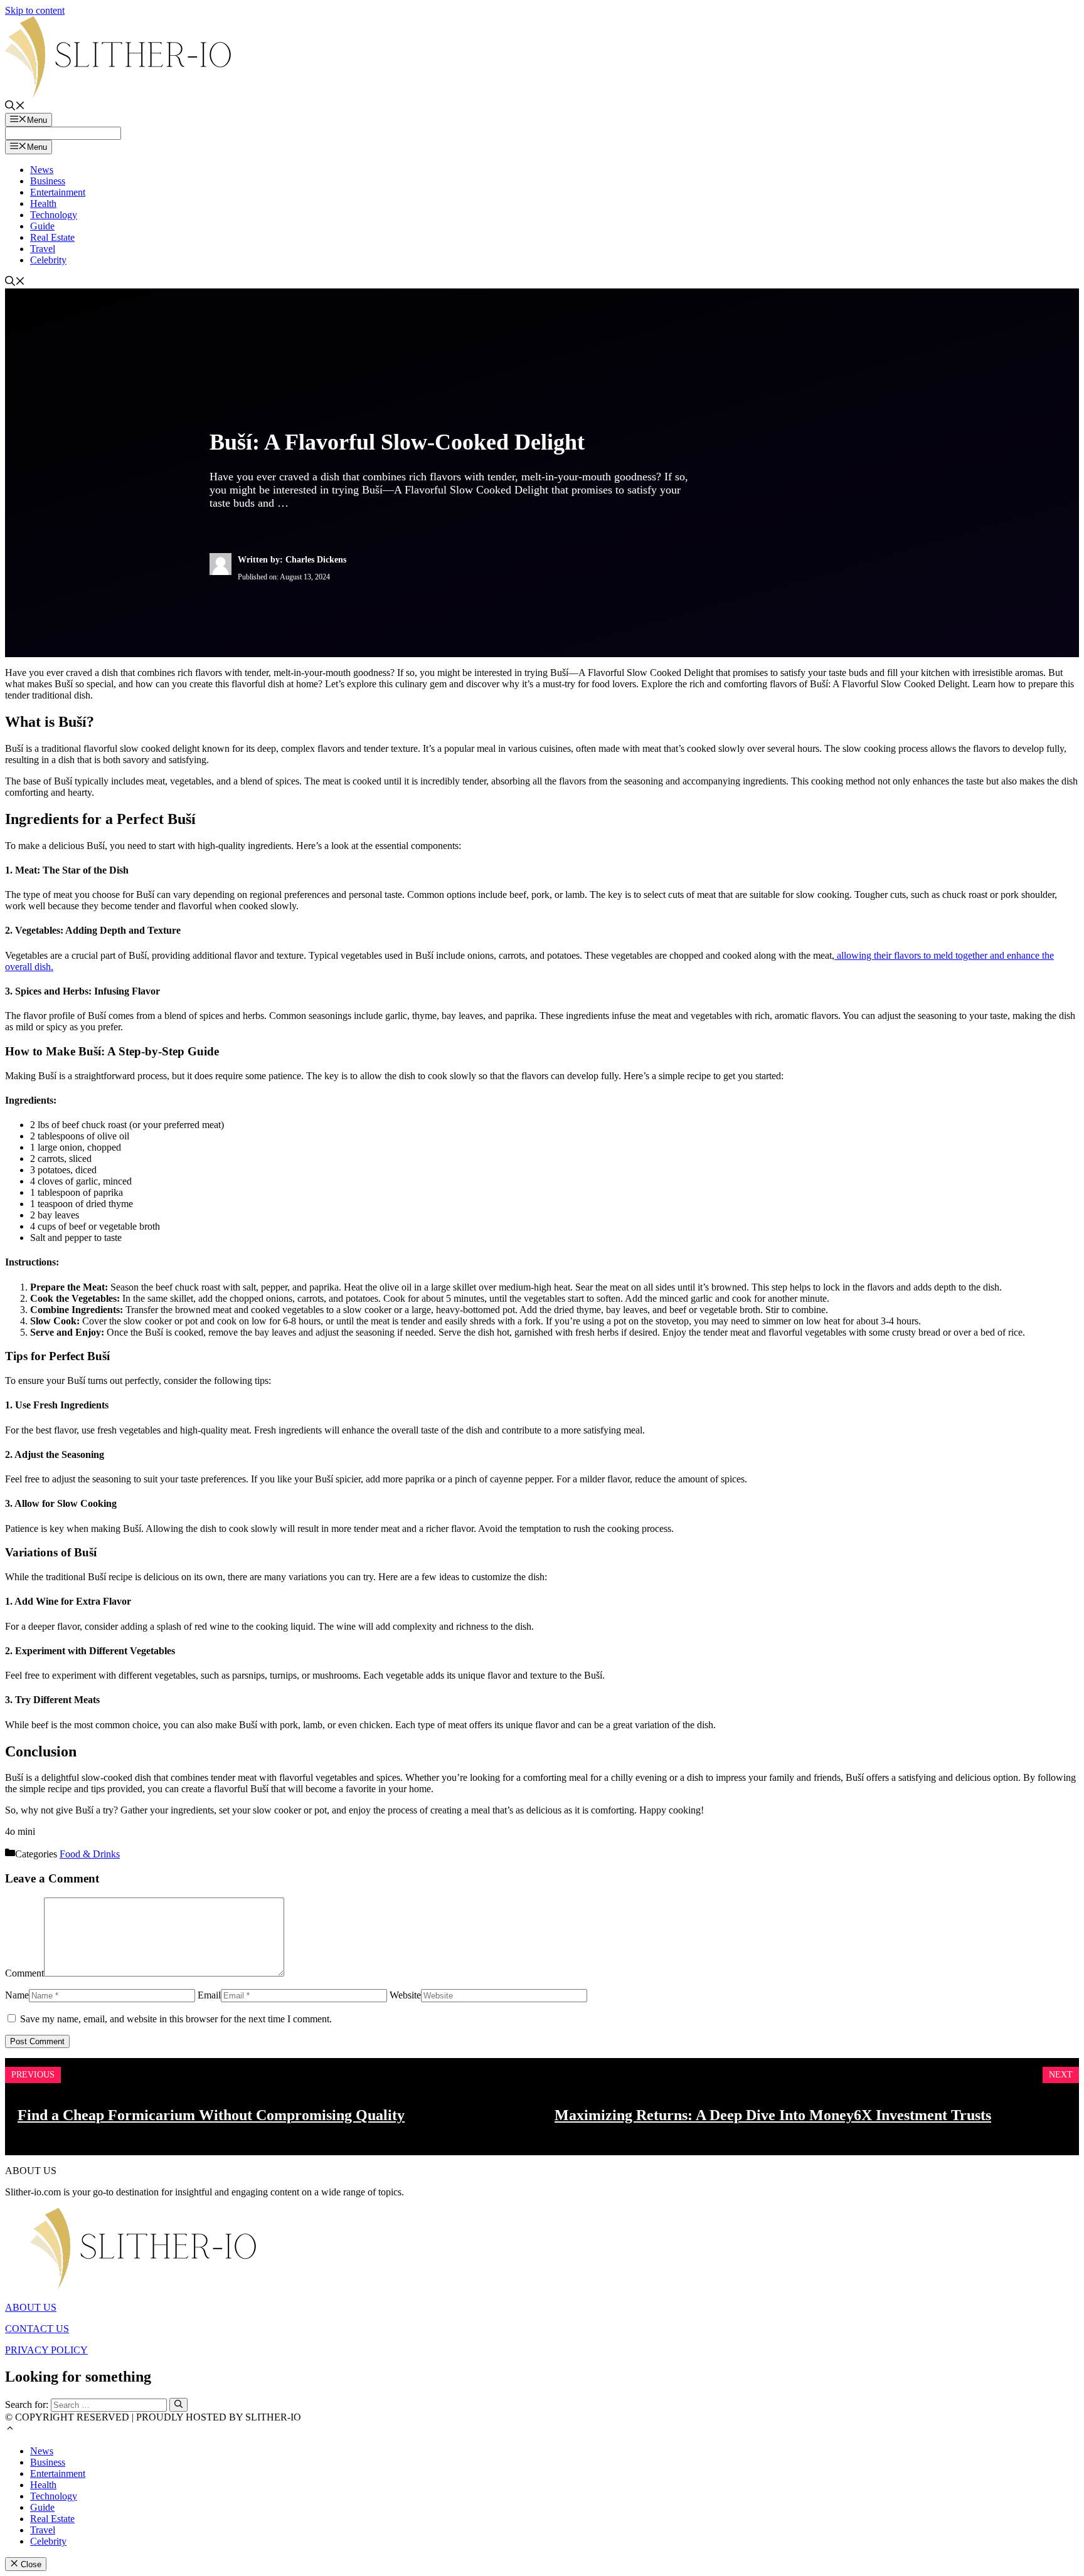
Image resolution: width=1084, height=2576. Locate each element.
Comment (24, 1973)
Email (209, 1995)
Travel (43, 249)
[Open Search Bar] (15, 107)
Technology (54, 215)
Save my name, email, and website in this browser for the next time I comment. (176, 2019)
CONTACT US (37, 2329)
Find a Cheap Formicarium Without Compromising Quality (211, 2115)
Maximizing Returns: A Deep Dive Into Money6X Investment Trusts (773, 2115)
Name (17, 1995)
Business (48, 181)
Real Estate (52, 237)
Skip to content (35, 10)
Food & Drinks (90, 1854)
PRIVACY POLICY (46, 2350)
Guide (42, 226)
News (42, 170)
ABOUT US (31, 2307)
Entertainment (58, 192)
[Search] (178, 2405)
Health (43, 203)
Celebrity (48, 260)
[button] (10, 2430)
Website (405, 1995)
